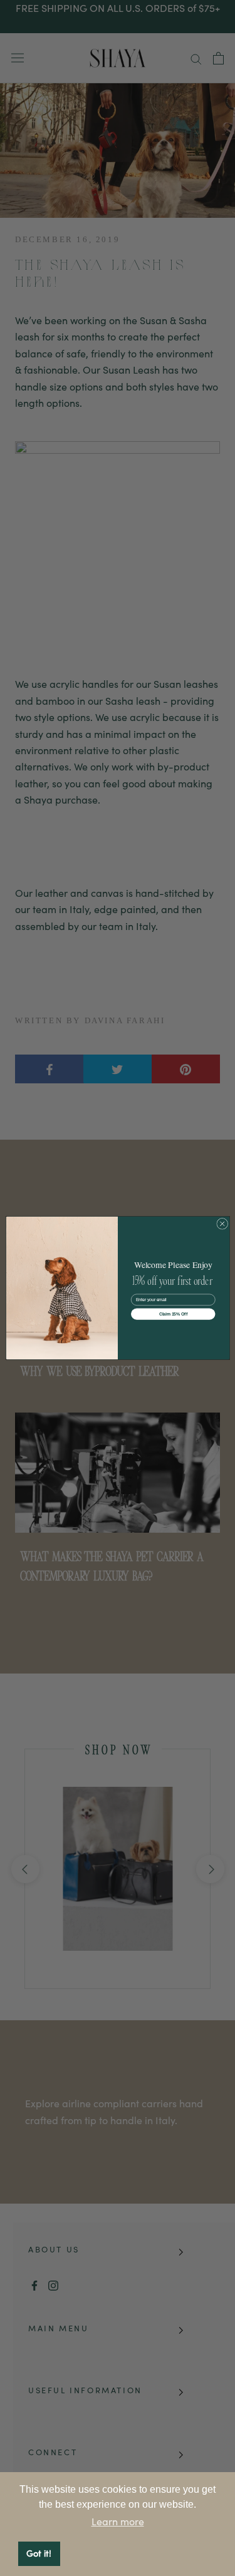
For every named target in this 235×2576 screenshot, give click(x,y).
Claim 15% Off (173, 1314)
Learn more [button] (118, 2522)
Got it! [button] (39, 2553)
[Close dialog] (222, 1224)
